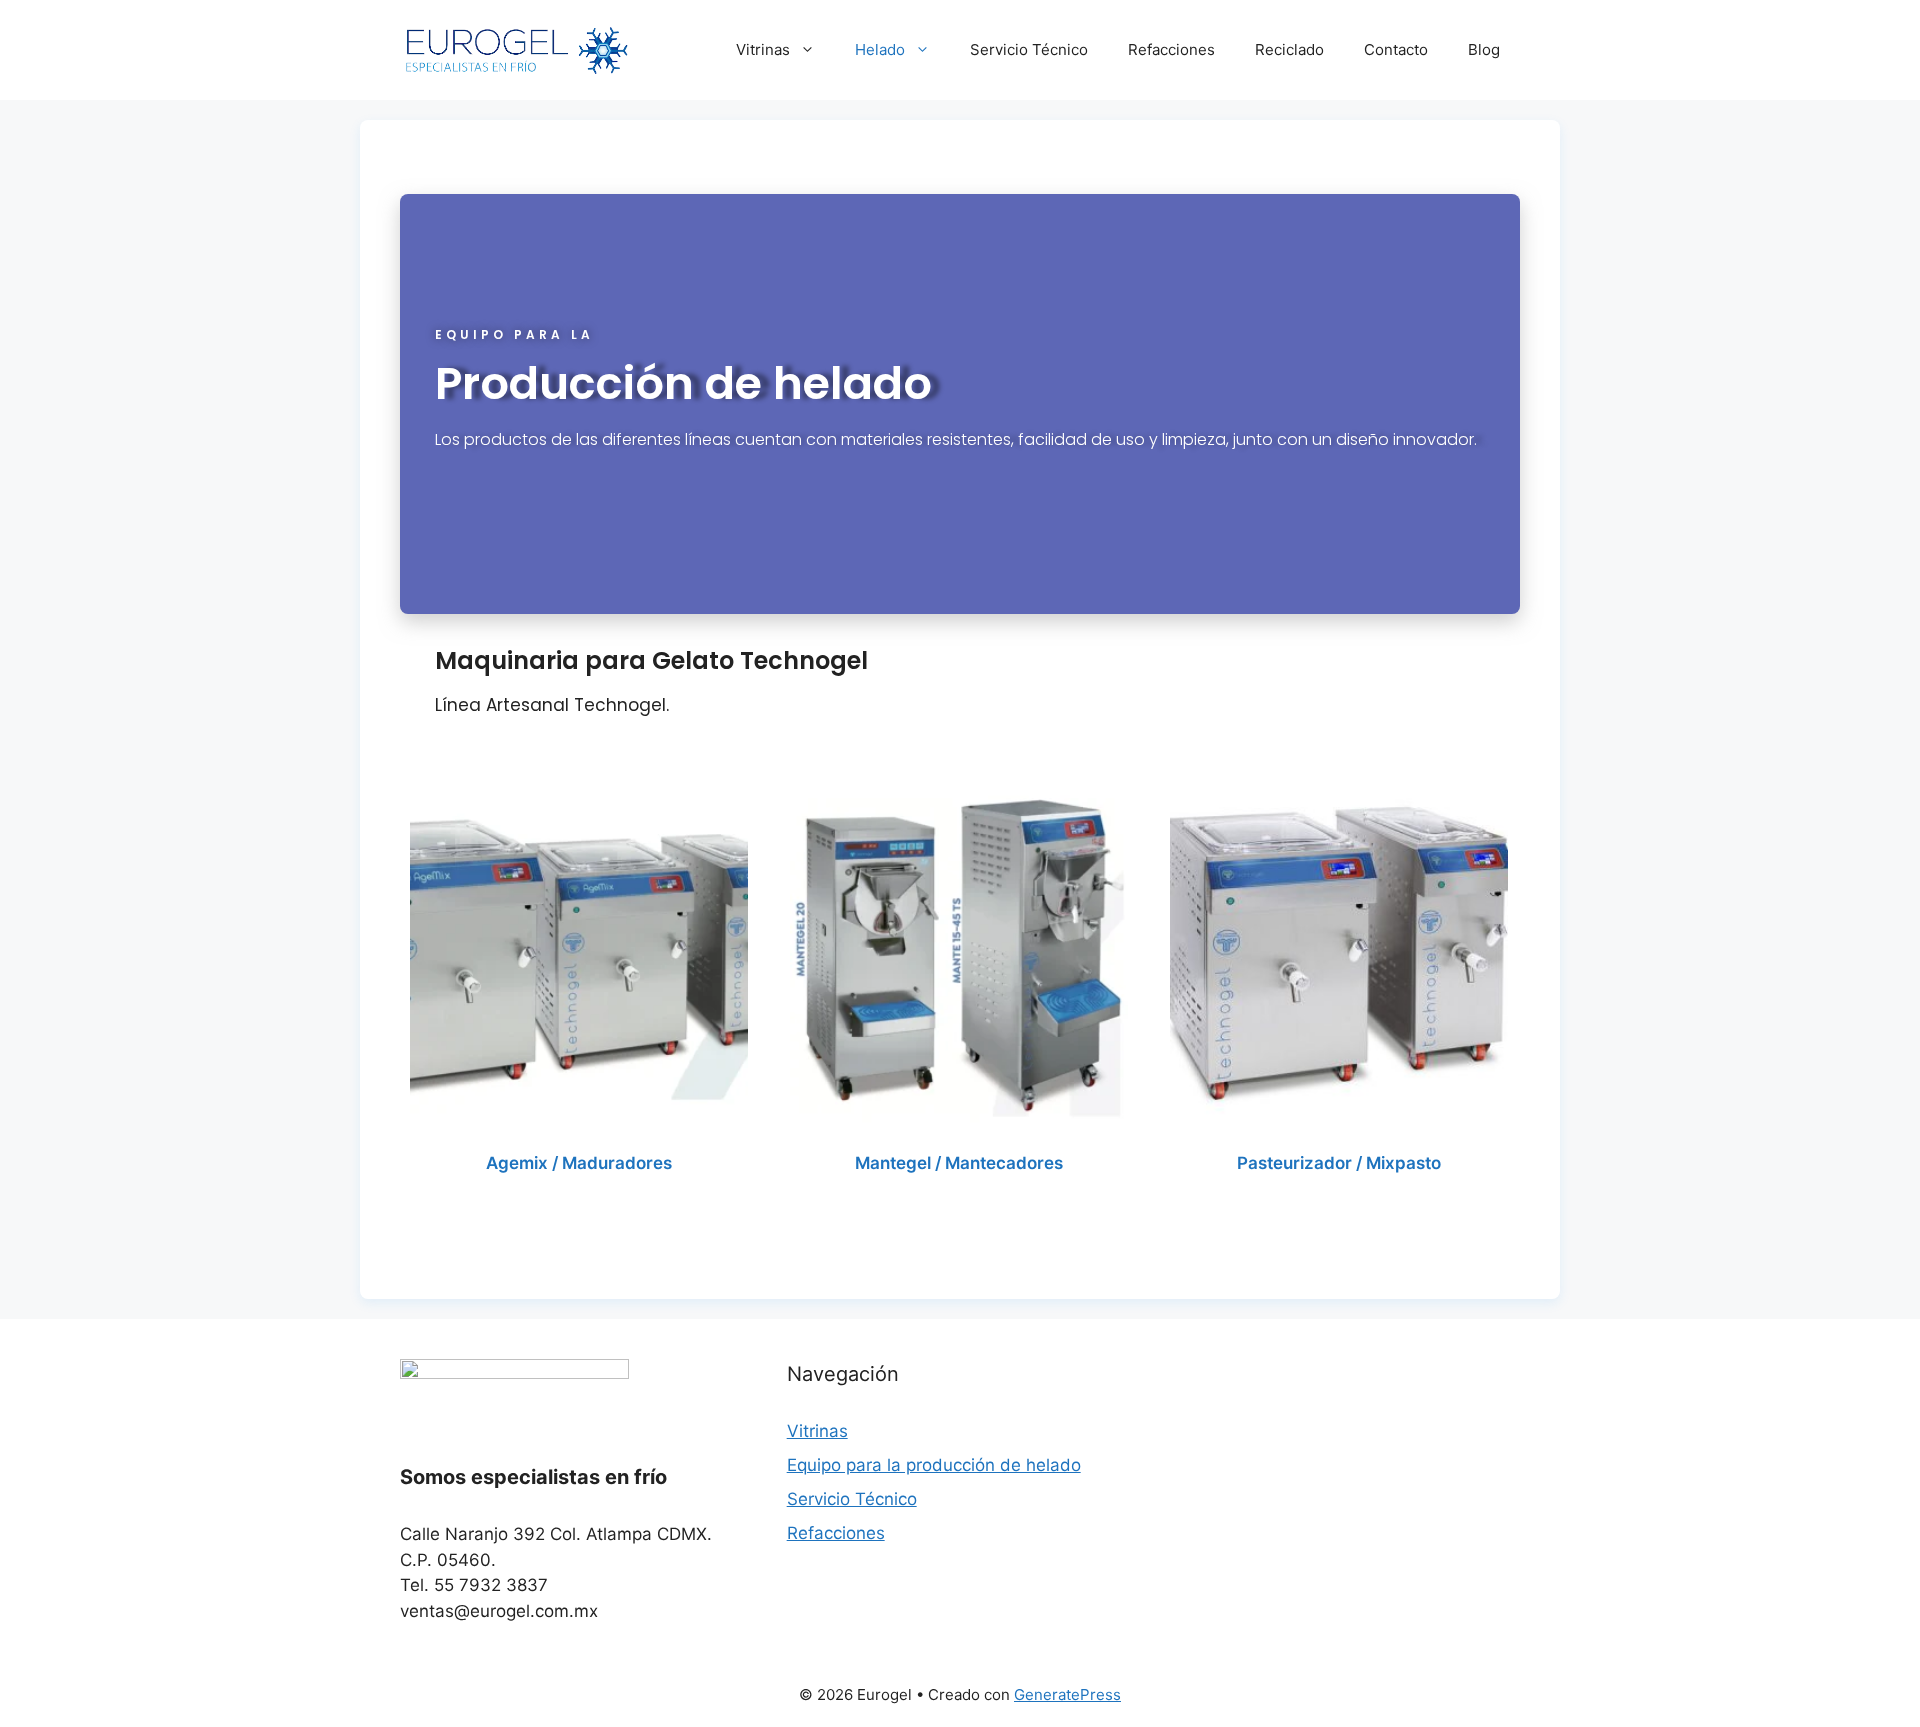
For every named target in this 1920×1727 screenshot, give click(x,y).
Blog (1484, 49)
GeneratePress (1067, 1694)
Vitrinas (763, 49)
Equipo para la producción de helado (934, 1465)
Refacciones (1171, 49)
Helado (880, 49)
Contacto (1396, 49)
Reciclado (1289, 49)
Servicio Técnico (1029, 49)
